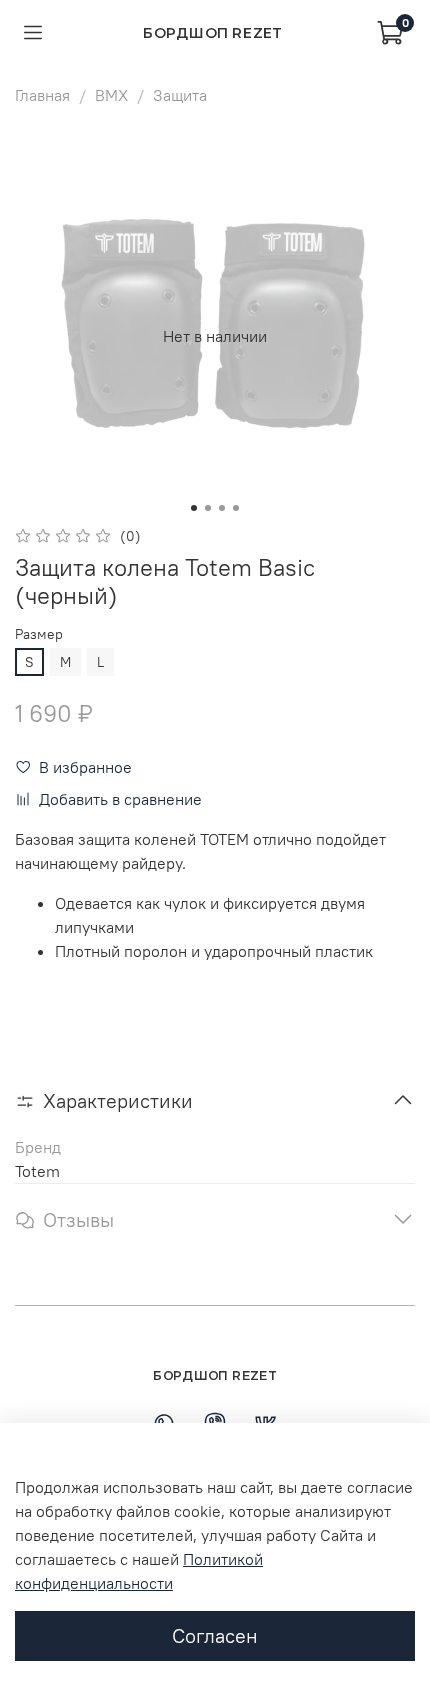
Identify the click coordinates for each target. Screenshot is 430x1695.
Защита (180, 95)
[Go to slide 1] (194, 508)
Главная (42, 95)
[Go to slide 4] (236, 508)
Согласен (215, 1635)
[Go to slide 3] (222, 508)
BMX (111, 95)
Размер (39, 634)
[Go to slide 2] (208, 508)
